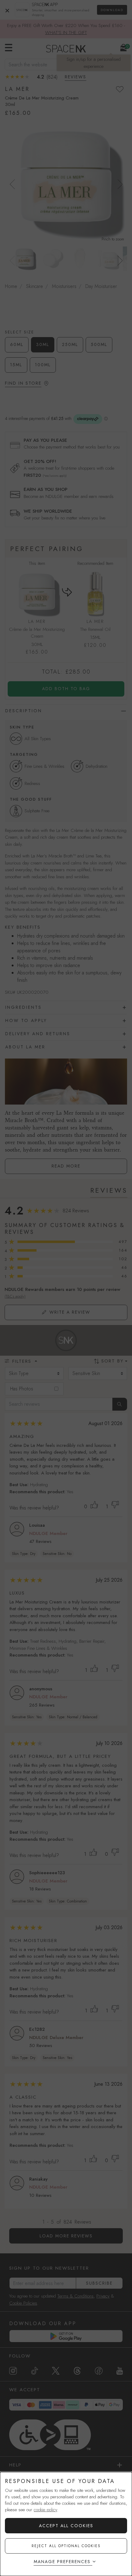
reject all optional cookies (66, 2546)
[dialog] (66, 2524)
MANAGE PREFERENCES (62, 2562)
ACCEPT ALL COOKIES (66, 2526)
